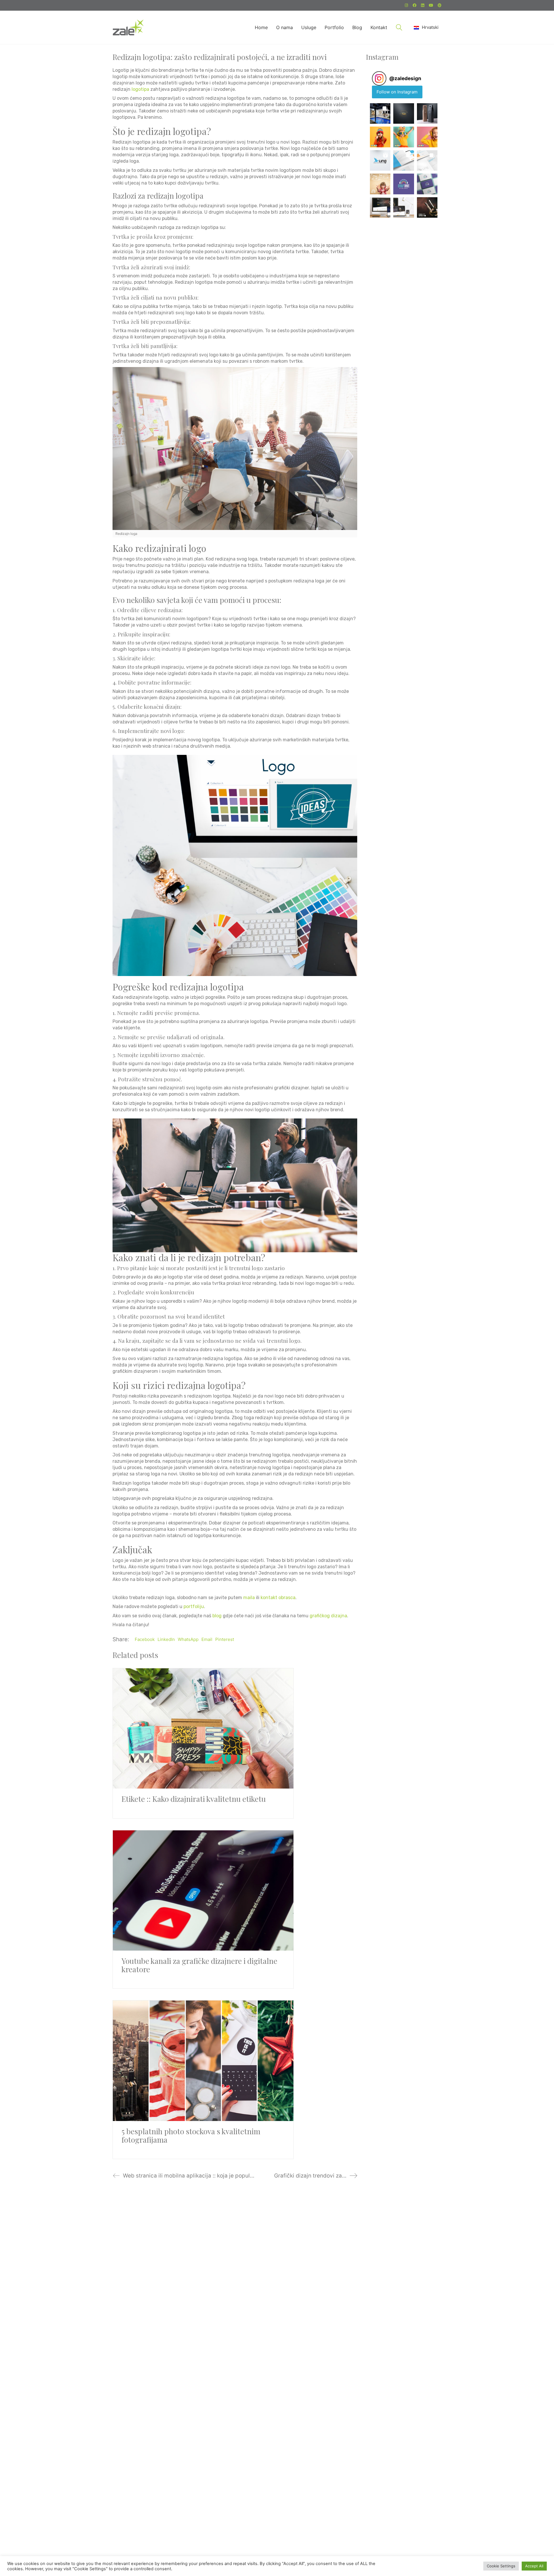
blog (217, 1616)
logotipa (140, 89)
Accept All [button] (534, 2566)
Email (207, 1639)
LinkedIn (166, 1639)
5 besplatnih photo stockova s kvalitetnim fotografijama (191, 2136)
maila (249, 1598)
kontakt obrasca (278, 1598)
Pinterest (225, 1639)
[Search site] (399, 28)
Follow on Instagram (397, 92)
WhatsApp (188, 1639)
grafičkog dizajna (328, 1616)
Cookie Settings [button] (501, 2566)
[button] (380, 114)
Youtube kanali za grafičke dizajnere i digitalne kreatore (199, 1965)
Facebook (145, 1639)
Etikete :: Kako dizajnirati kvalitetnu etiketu (194, 1799)
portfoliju (194, 1606)
